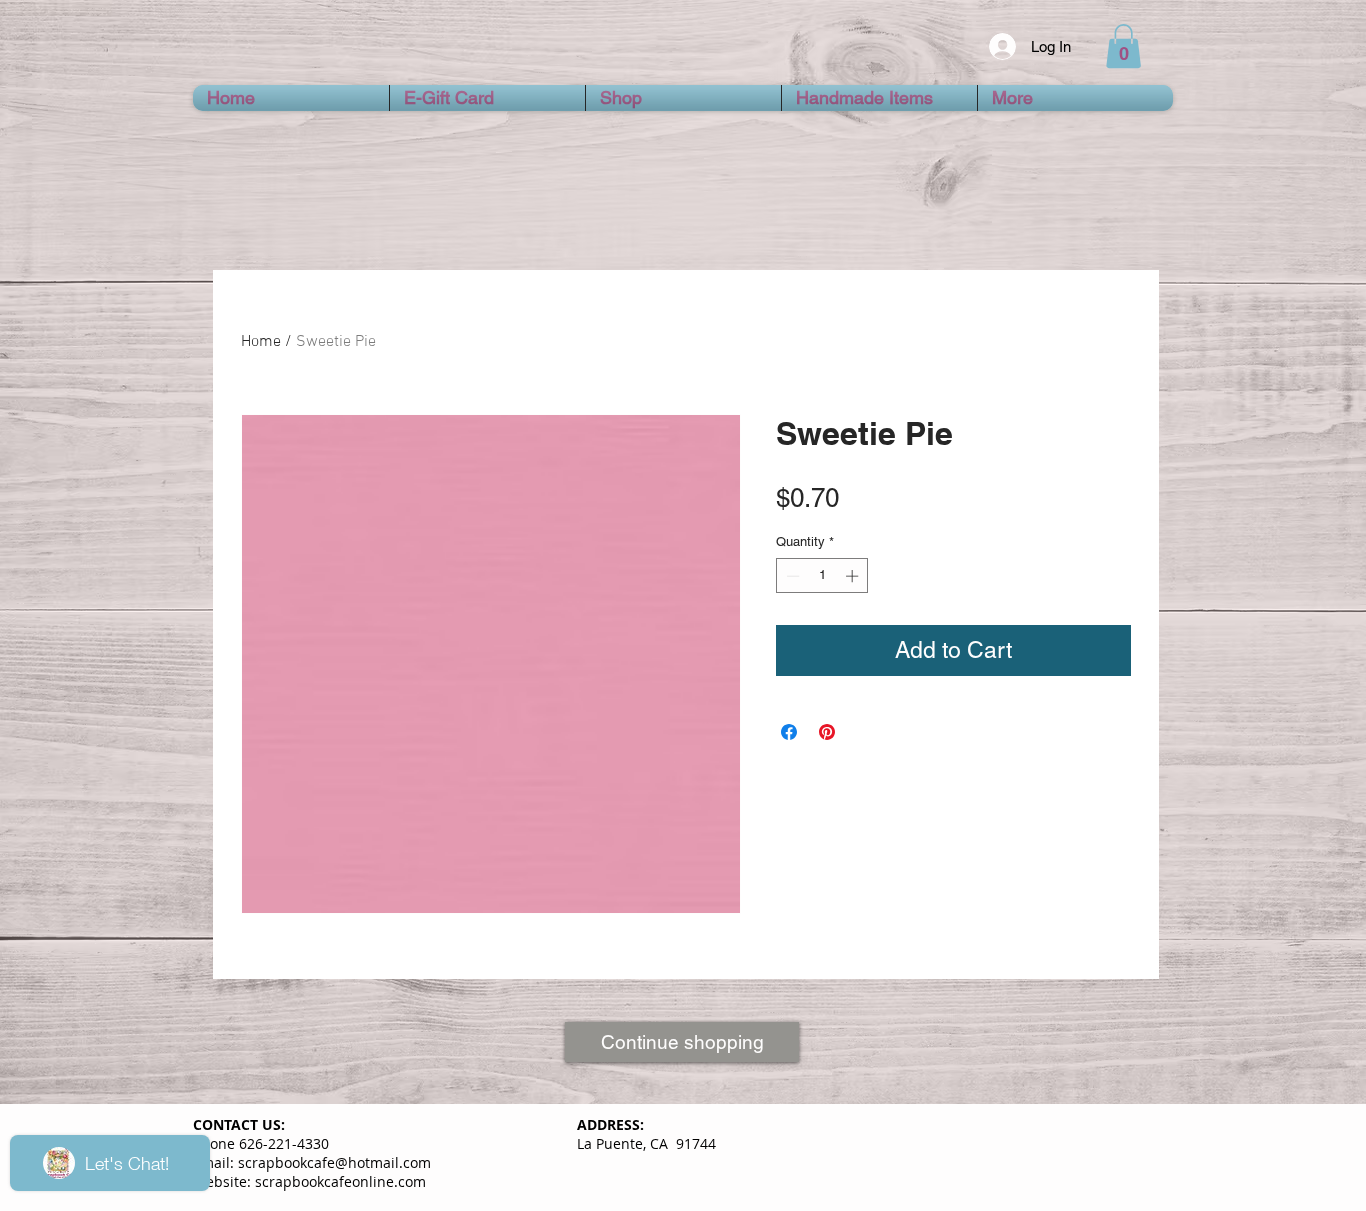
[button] (1123, 46)
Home (261, 342)
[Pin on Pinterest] (827, 732)
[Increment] (854, 576)
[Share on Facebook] (789, 732)
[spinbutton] (822, 576)
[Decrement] (791, 576)
